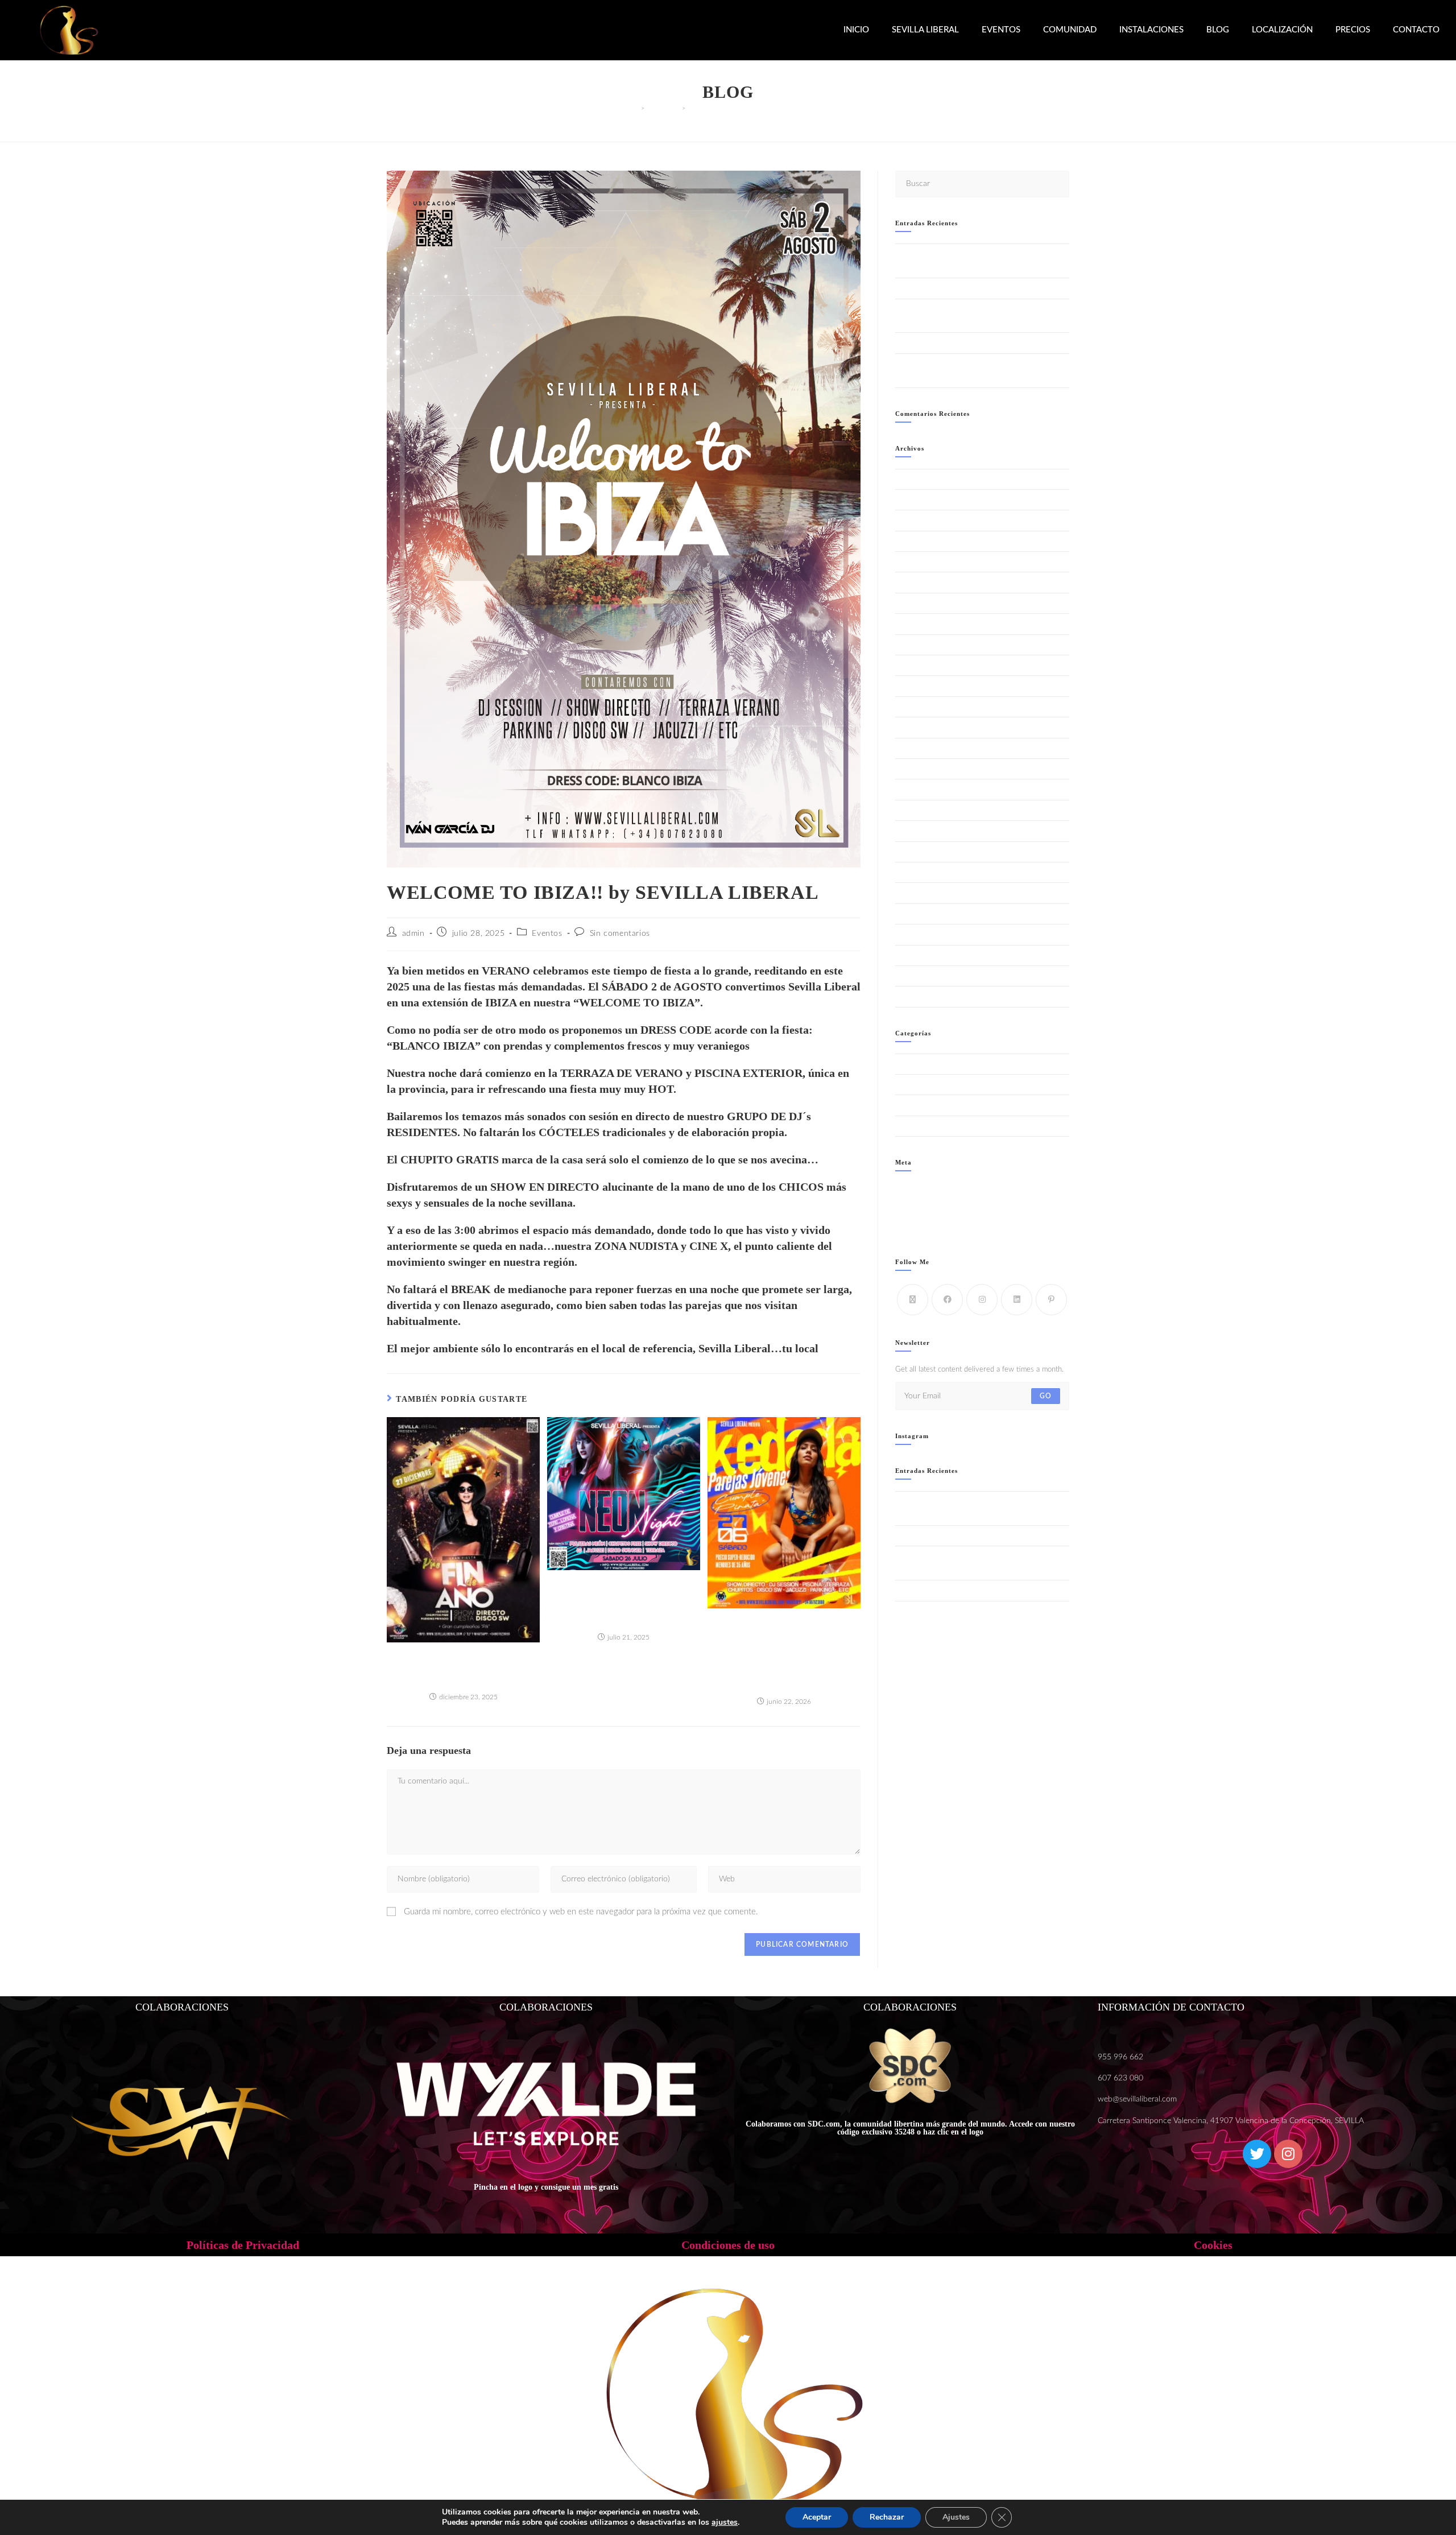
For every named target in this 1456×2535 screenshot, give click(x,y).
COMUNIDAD (1070, 30)
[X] (913, 1300)
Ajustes (956, 2517)
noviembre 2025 (923, 665)
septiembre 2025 (924, 707)
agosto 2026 (916, 479)
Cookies (1213, 2245)
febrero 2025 (917, 852)
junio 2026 (913, 520)
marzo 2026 (915, 582)
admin (413, 934)
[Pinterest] (1051, 1300)
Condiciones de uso (728, 2245)
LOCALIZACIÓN (1282, 30)
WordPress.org (919, 1229)
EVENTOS (1001, 30)
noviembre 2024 (923, 914)
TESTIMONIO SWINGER (936, 1105)
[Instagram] (982, 1300)
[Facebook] (947, 1300)
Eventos (547, 934)
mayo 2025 (914, 789)
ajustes (725, 2522)
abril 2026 (912, 562)
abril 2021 (912, 996)
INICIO (856, 30)
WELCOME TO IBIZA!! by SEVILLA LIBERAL (757, 108)
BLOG (1218, 30)
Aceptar (817, 2517)
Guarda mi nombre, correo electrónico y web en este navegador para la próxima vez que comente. (581, 1912)
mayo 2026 (914, 541)
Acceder (909, 1189)
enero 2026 (915, 624)
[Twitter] (1257, 2154)
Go (1046, 1396)
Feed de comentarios (928, 1216)
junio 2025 (913, 769)
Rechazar (887, 2517)
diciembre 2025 (921, 645)
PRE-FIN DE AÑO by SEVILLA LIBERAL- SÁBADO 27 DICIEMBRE (463, 1668)
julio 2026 (912, 500)
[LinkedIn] (1017, 1300)
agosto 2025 (916, 727)
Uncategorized (918, 1126)
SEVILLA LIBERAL (925, 30)
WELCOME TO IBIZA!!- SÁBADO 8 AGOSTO (969, 343)
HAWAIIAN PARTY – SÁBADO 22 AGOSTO (968, 288)
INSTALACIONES (1151, 30)
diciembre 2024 (921, 893)
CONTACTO (1416, 30)
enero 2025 (915, 872)
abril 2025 (912, 810)
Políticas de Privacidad (243, 2245)
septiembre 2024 (924, 955)
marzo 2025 (915, 831)
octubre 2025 (918, 686)
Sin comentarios (620, 934)
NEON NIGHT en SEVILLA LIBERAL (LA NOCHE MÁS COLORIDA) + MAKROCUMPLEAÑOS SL (624, 1602)
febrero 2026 (917, 603)
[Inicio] (635, 108)
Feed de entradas (923, 1203)
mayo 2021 (914, 976)
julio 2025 (912, 748)
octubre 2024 (918, 934)
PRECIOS (1353, 30)
